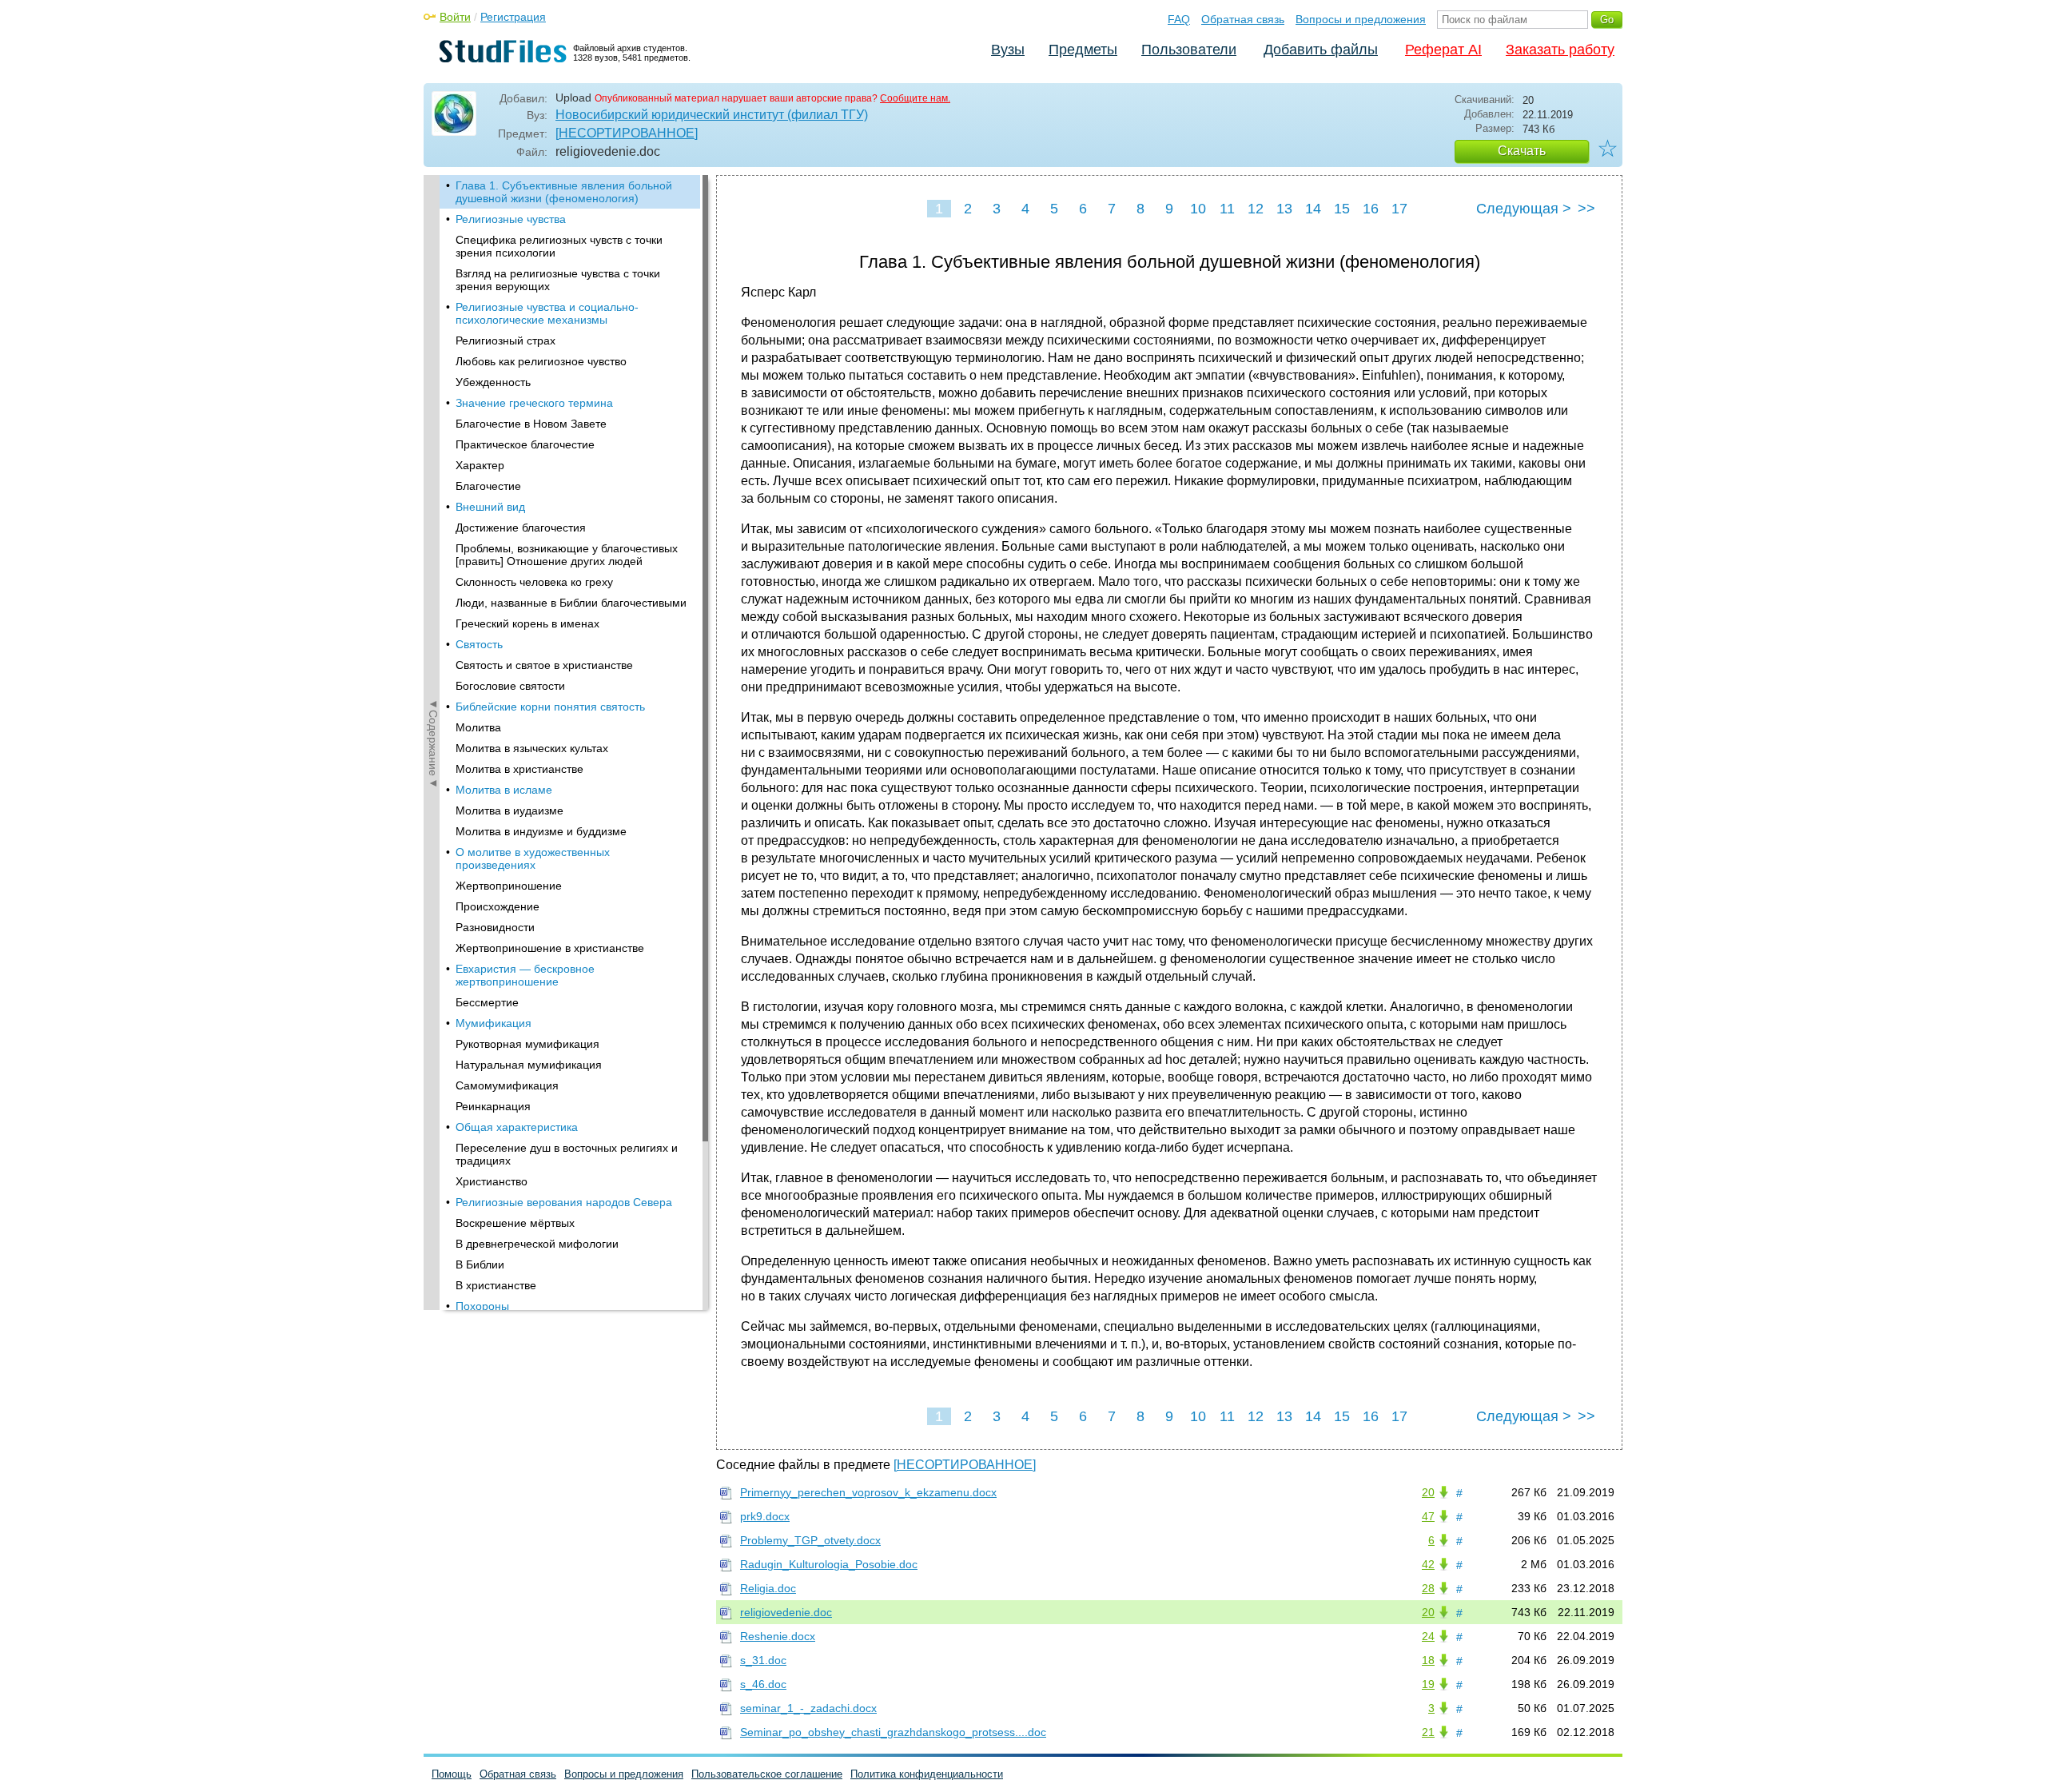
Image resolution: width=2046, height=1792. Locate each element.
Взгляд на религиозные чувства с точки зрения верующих (558, 280)
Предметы (1083, 50)
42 (1428, 1564)
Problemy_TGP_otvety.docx (810, 1540)
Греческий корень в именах (527, 623)
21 (1428, 1732)
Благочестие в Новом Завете (531, 424)
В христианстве (496, 1285)
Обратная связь (1243, 19)
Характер (480, 465)
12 (1256, 209)
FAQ (1179, 19)
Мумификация (494, 1023)
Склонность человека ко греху (534, 582)
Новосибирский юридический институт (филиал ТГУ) (712, 115)
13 (1284, 209)
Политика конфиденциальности (927, 1774)
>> (1586, 209)
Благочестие (488, 486)
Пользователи (1189, 50)
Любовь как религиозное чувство (541, 361)
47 (1428, 1516)
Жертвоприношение (509, 886)
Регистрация (513, 17)
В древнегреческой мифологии (537, 1244)
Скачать (1522, 151)
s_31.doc (763, 1660)
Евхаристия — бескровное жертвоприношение (525, 975)
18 (1428, 1660)
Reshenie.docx (778, 1636)
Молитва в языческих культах (532, 748)
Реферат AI (1443, 50)
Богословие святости (510, 686)
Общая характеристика (517, 1127)
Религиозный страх (506, 340)
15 (1342, 209)
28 (1428, 1588)
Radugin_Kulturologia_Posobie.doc (829, 1564)
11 (1227, 209)
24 (1428, 1636)
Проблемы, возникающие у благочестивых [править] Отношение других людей (567, 555)
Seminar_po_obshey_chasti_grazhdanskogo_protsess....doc (893, 1732)
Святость (479, 644)
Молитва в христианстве (519, 769)
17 (1399, 209)
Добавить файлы (1321, 50)
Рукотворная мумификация (527, 1044)
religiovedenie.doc (786, 1612)
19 (1428, 1684)
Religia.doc (768, 1588)
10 (1198, 209)
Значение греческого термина (534, 403)
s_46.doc (763, 1684)
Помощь (452, 1774)
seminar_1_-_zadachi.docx (808, 1708)
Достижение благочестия (521, 528)
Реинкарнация (493, 1106)
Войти (455, 17)
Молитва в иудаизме (510, 810)
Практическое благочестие (525, 444)
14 (1313, 209)
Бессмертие (487, 1002)
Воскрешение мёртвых (515, 1223)
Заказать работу (1560, 50)
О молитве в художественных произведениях (533, 858)
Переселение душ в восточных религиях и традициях (567, 1154)
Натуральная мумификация (529, 1065)
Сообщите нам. (915, 98)
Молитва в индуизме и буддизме (541, 831)
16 (1371, 209)
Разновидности (495, 927)
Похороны (482, 1306)
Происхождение (498, 906)
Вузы (1008, 50)
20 (1428, 1492)
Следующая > (1524, 209)
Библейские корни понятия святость (550, 707)
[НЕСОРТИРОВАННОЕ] (627, 133)
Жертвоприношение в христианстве (550, 948)
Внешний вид (490, 507)
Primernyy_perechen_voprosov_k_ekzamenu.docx (868, 1492)
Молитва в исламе (504, 790)
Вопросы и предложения (1361, 19)
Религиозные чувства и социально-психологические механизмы (547, 313)
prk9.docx (765, 1516)
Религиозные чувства (511, 219)
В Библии (480, 1264)
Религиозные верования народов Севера (564, 1202)
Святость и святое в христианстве (544, 665)
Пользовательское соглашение (767, 1774)
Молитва (478, 727)
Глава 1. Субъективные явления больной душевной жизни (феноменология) (564, 192)
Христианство (492, 1181)
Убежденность (493, 382)
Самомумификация (507, 1085)
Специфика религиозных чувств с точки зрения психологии (559, 246)
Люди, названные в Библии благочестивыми (571, 603)
